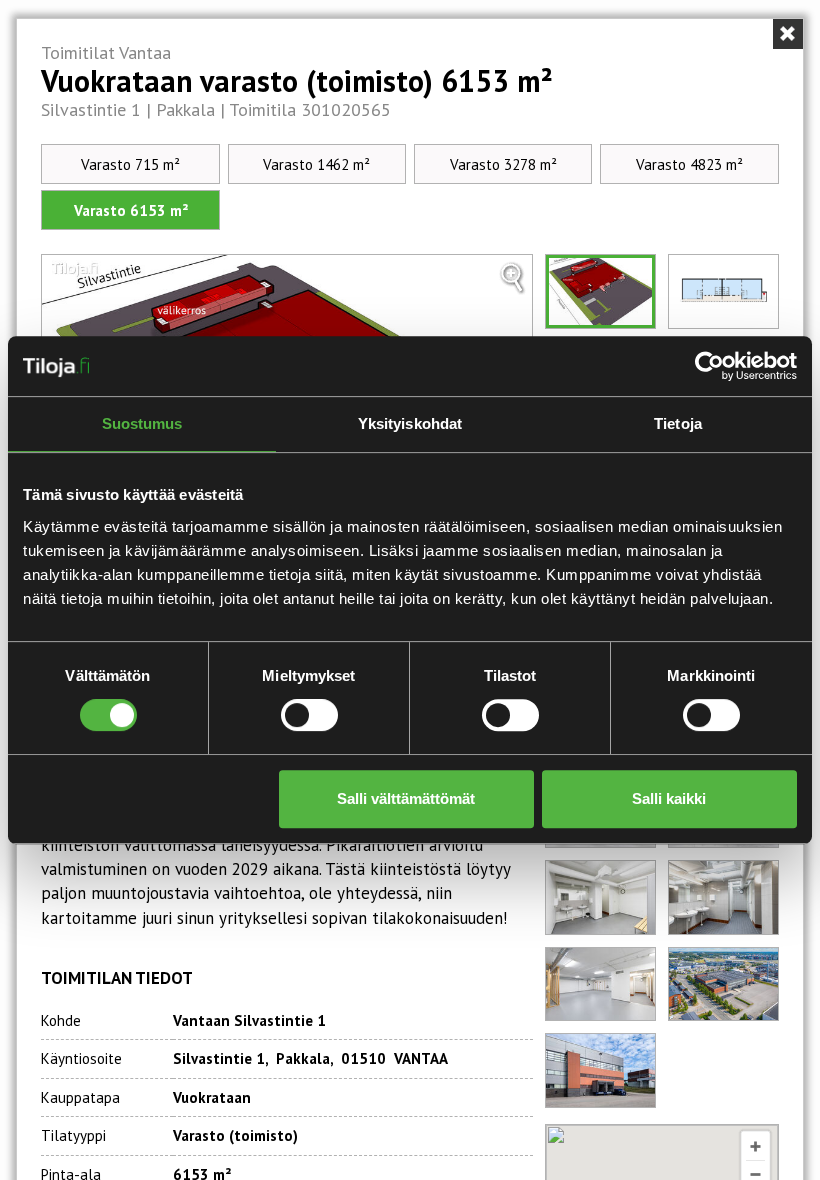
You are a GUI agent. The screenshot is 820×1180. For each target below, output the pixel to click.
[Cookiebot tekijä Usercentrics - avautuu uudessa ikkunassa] (709, 366)
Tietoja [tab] (678, 423)
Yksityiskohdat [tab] (410, 423)
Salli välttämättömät (406, 798)
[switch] (309, 715)
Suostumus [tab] (142, 423)
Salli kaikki (669, 798)
